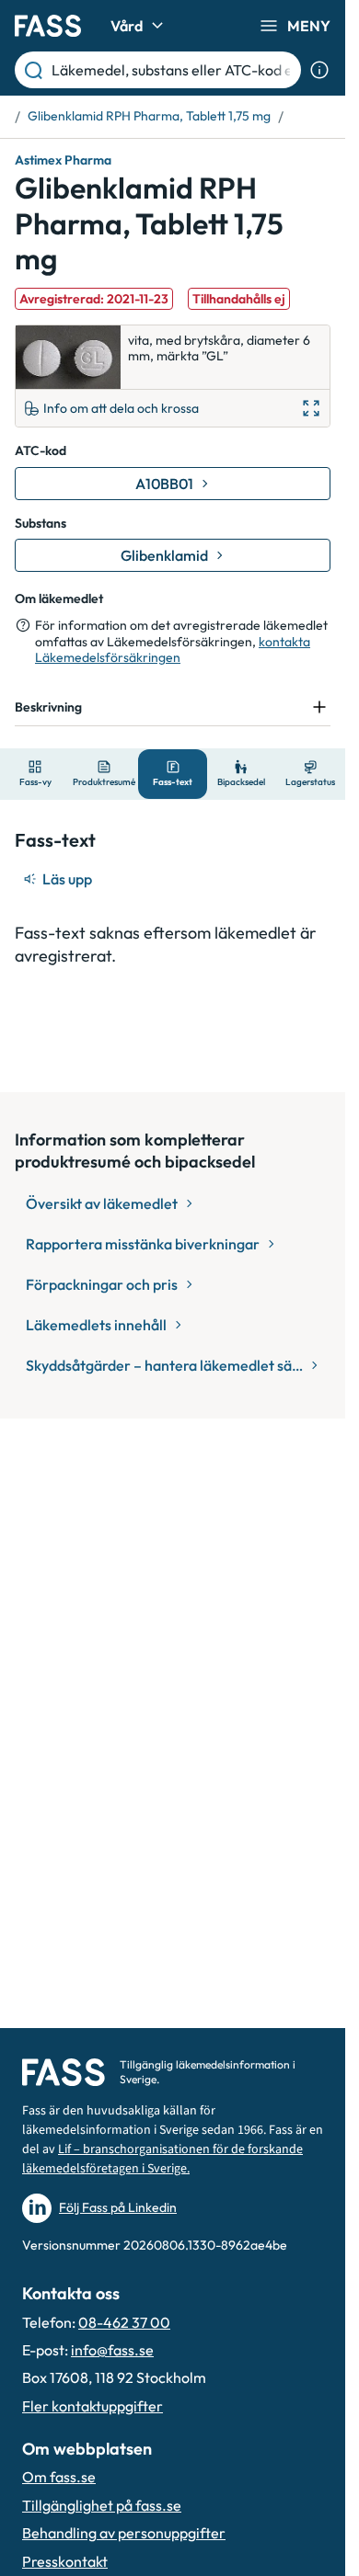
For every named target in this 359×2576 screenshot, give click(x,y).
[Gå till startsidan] (48, 26)
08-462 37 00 (124, 2322)
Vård (127, 26)
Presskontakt (65, 2561)
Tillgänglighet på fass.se (102, 2505)
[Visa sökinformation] (319, 70)
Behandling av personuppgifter (124, 2533)
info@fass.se (112, 2350)
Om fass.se (59, 2477)
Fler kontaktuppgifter (93, 2406)
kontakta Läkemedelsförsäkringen (173, 650)
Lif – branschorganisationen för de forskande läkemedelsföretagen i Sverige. (162, 2159)
